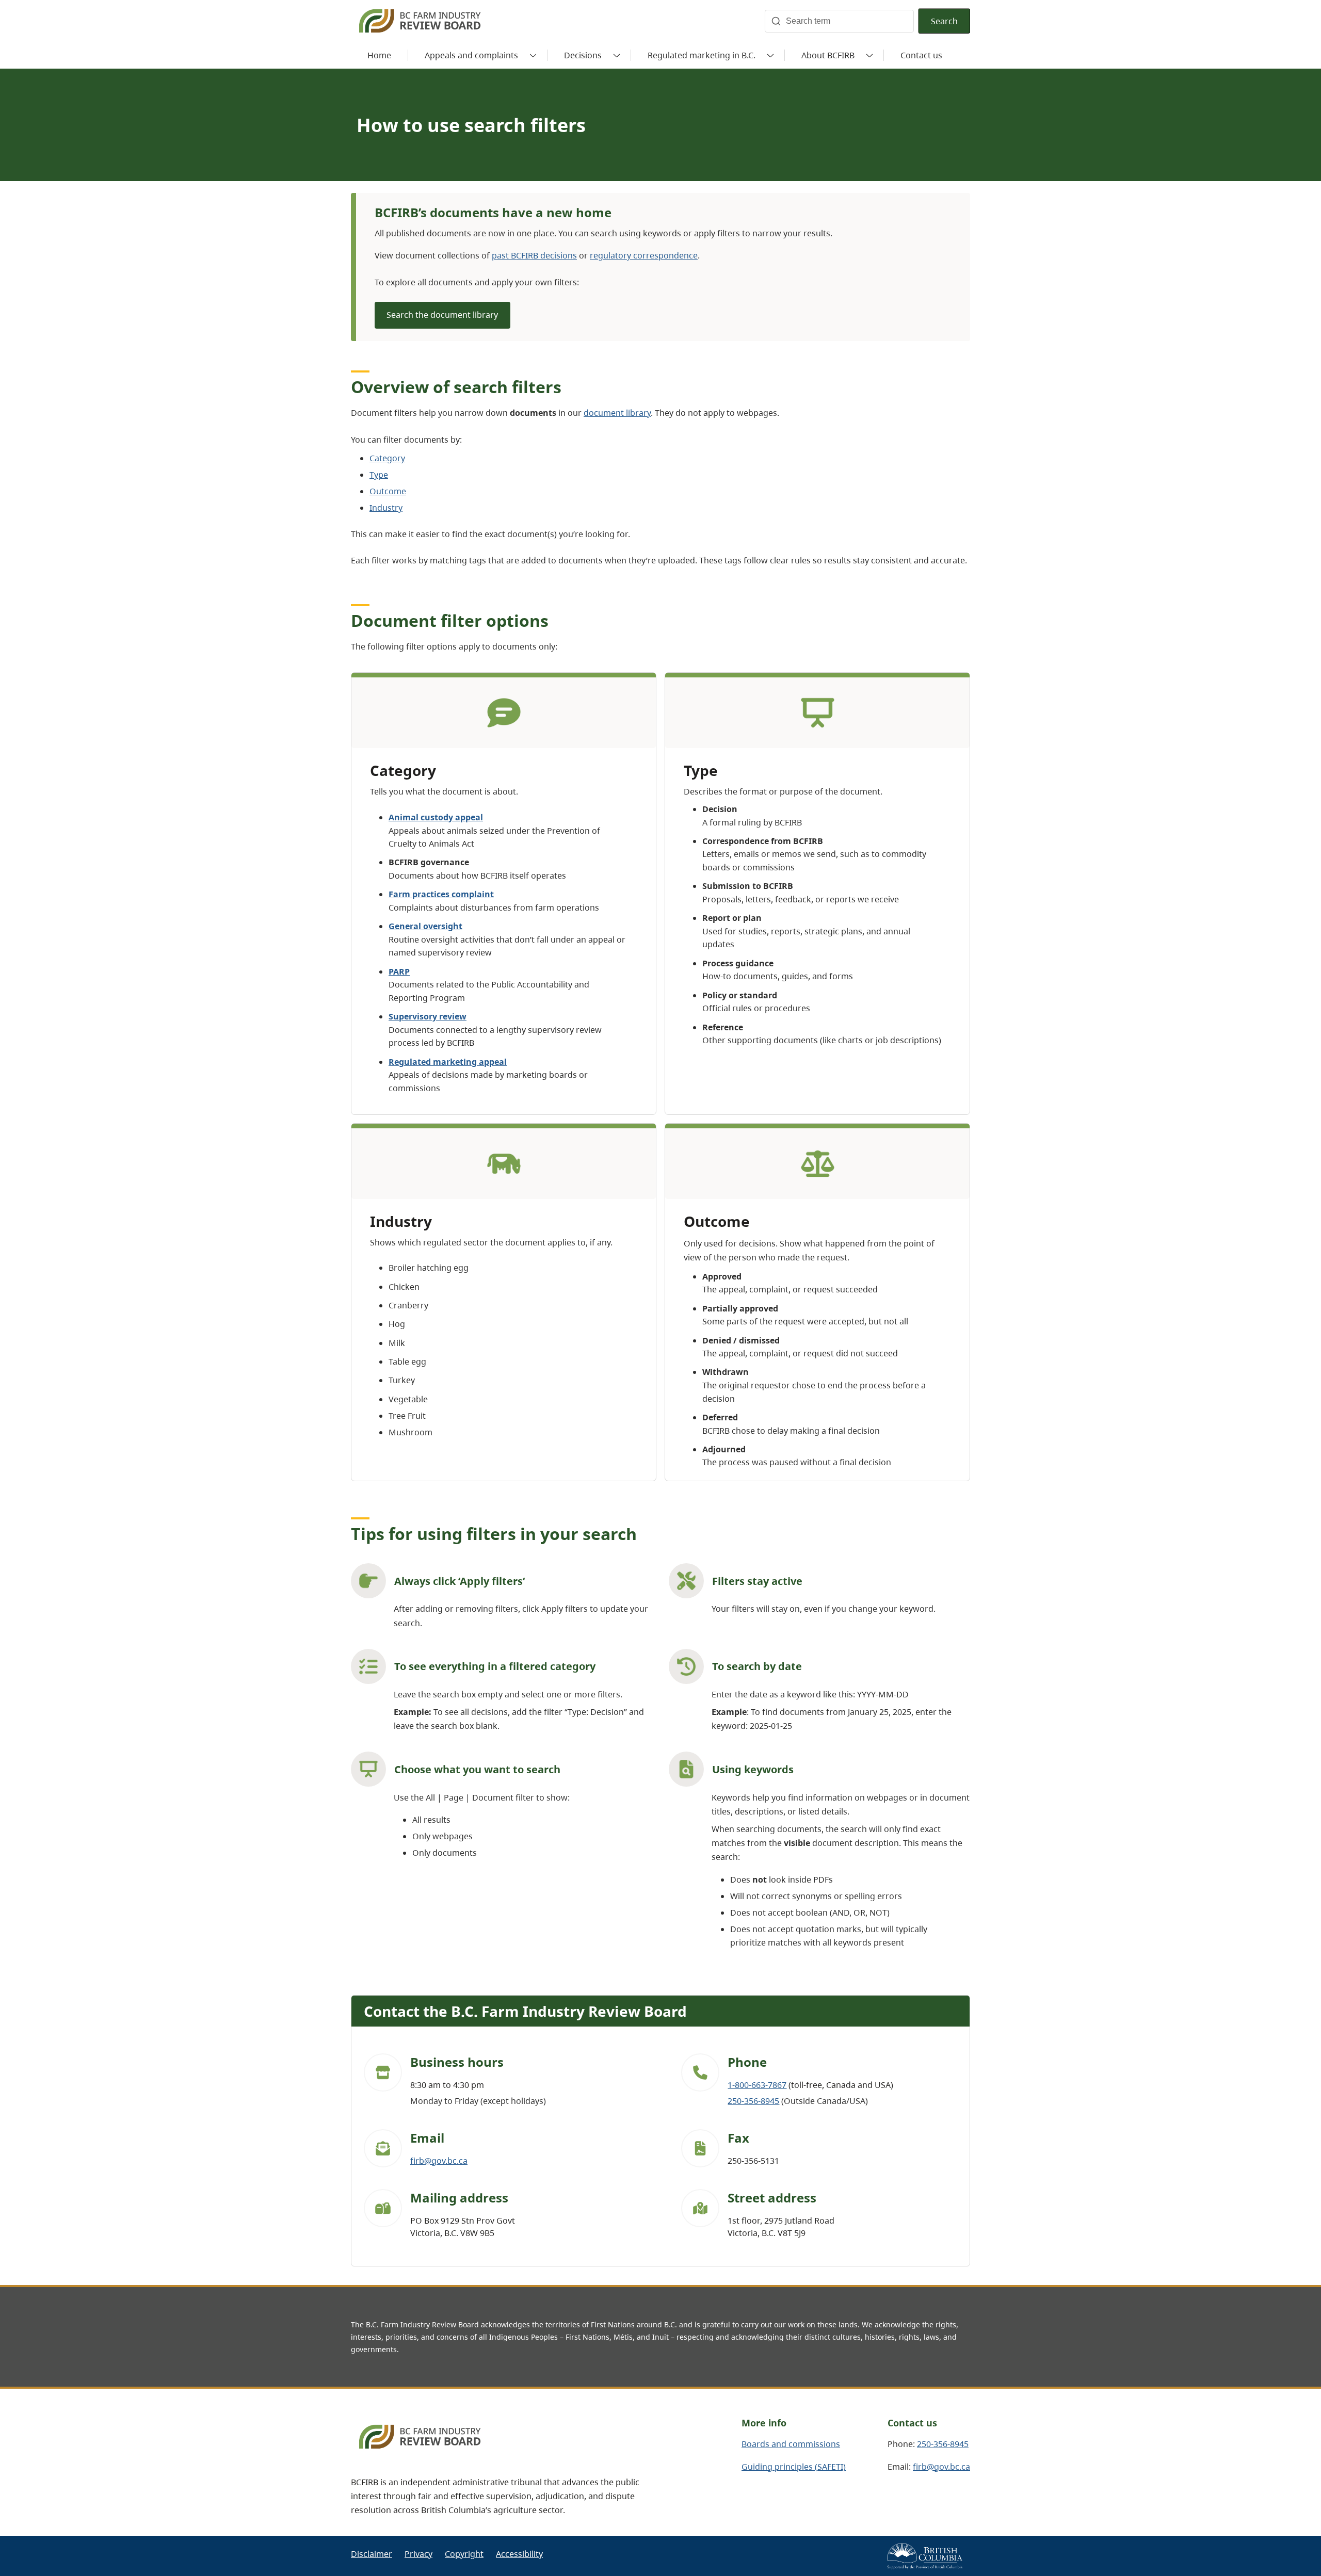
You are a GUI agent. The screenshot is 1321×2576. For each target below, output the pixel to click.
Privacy (418, 2554)
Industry (386, 508)
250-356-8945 (753, 2101)
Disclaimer (372, 2554)
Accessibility (519, 2554)
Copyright (464, 2554)
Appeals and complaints (471, 55)
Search (944, 21)
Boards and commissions (791, 2444)
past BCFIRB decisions (534, 255)
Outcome (388, 491)
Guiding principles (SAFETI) (794, 2467)
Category (387, 458)
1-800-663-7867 (757, 2085)
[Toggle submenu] (533, 55)
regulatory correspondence (644, 255)
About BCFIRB (828, 55)
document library (617, 413)
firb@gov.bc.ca (439, 2161)
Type (379, 475)
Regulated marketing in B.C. (702, 55)
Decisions (583, 55)
